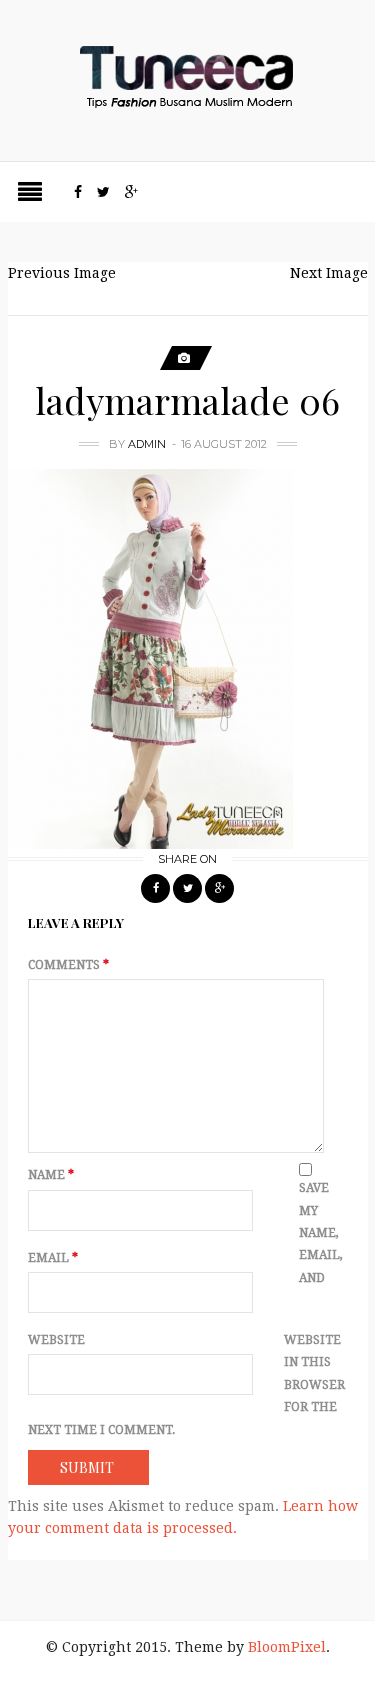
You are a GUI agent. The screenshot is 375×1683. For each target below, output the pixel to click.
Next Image (329, 273)
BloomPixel (287, 1647)
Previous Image (62, 273)
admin (147, 444)
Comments (68, 965)
